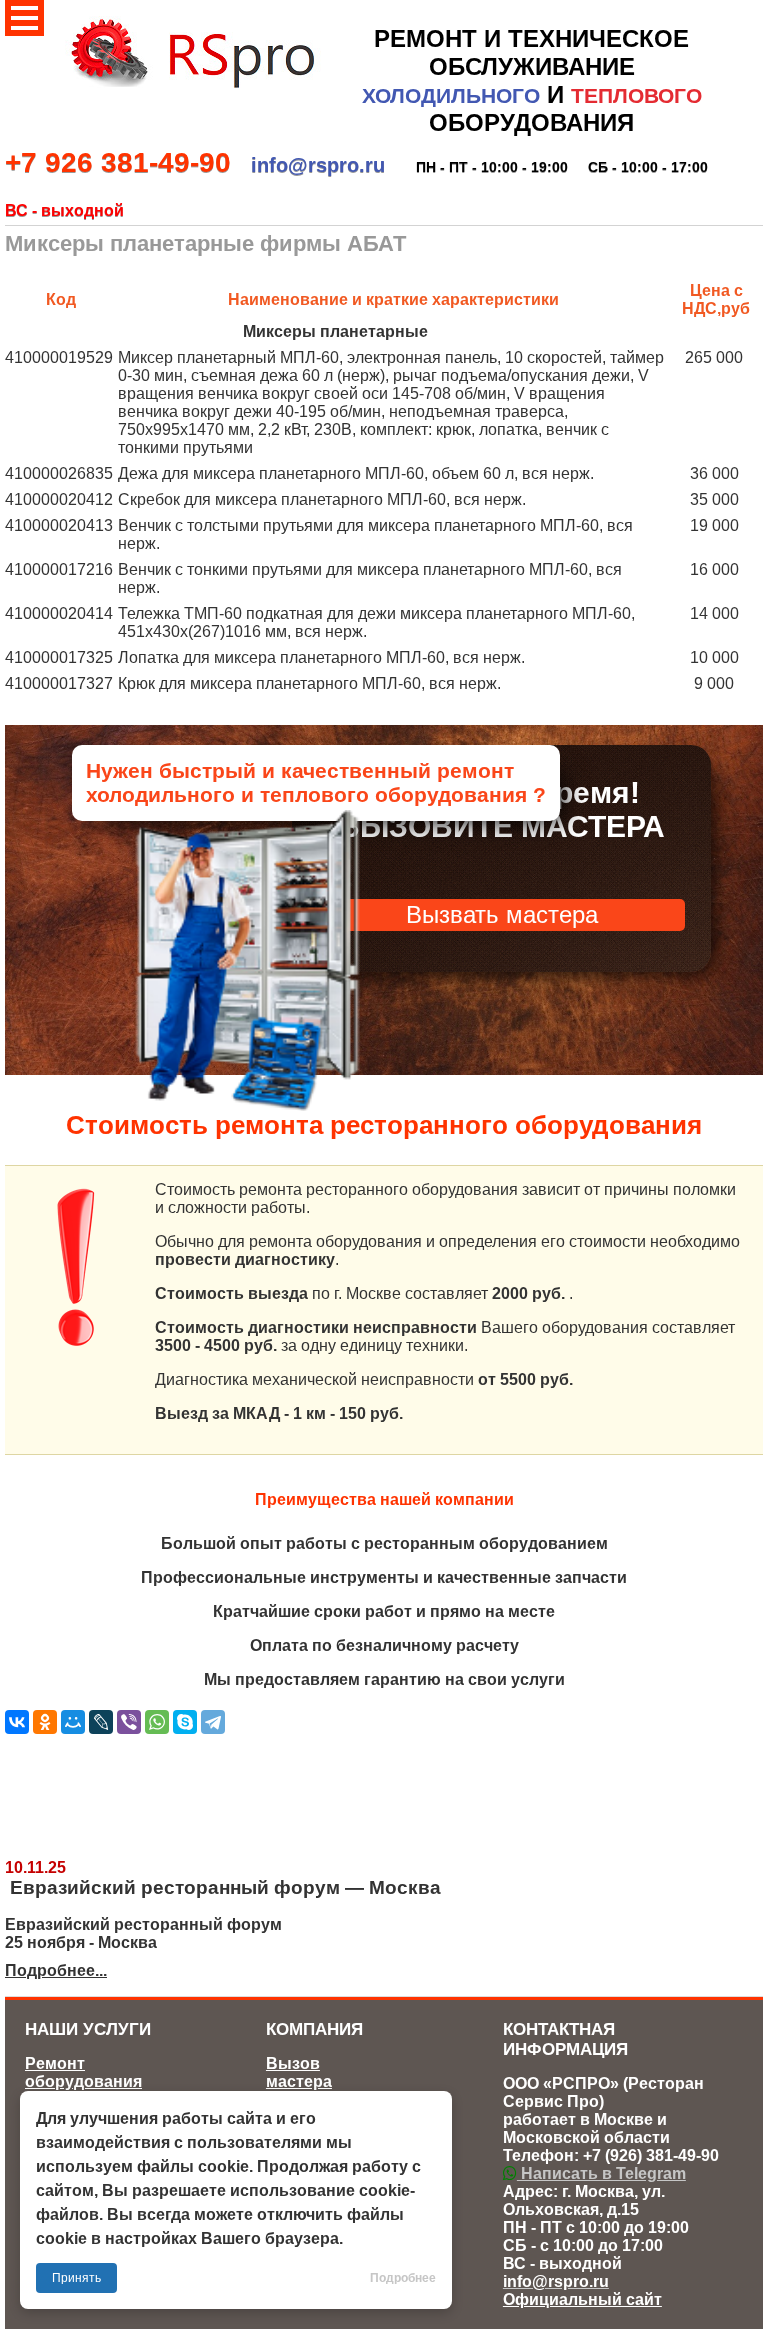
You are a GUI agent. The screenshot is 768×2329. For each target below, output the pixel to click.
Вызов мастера (299, 2072)
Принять (76, 2278)
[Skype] (185, 1722)
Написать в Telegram (601, 2173)
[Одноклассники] (45, 1722)
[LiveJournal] (101, 1722)
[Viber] (129, 1722)
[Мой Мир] (73, 1722)
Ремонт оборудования (83, 2072)
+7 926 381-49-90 (118, 162)
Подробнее (403, 2278)
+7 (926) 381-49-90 (651, 2155)
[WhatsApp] (157, 1722)
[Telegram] (213, 1722)
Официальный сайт (582, 2299)
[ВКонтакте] (17, 1722)
